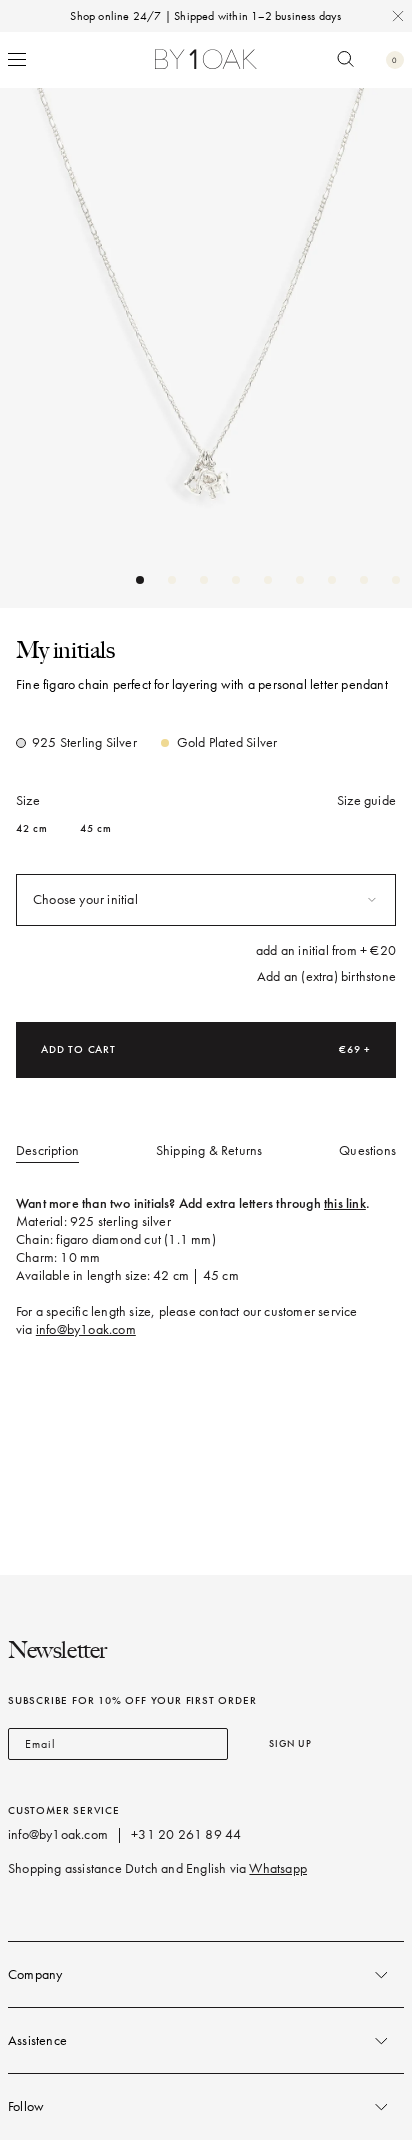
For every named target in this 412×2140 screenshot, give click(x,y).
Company (35, 1974)
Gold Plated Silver (227, 742)
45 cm (96, 828)
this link (345, 1203)
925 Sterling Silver (84, 742)
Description (47, 1150)
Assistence (37, 2040)
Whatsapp (278, 1868)
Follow (26, 2106)
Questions (367, 1150)
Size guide (366, 800)
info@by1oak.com (86, 1329)
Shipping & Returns (209, 1150)
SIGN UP (290, 1743)
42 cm (32, 828)
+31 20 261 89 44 (186, 1834)
